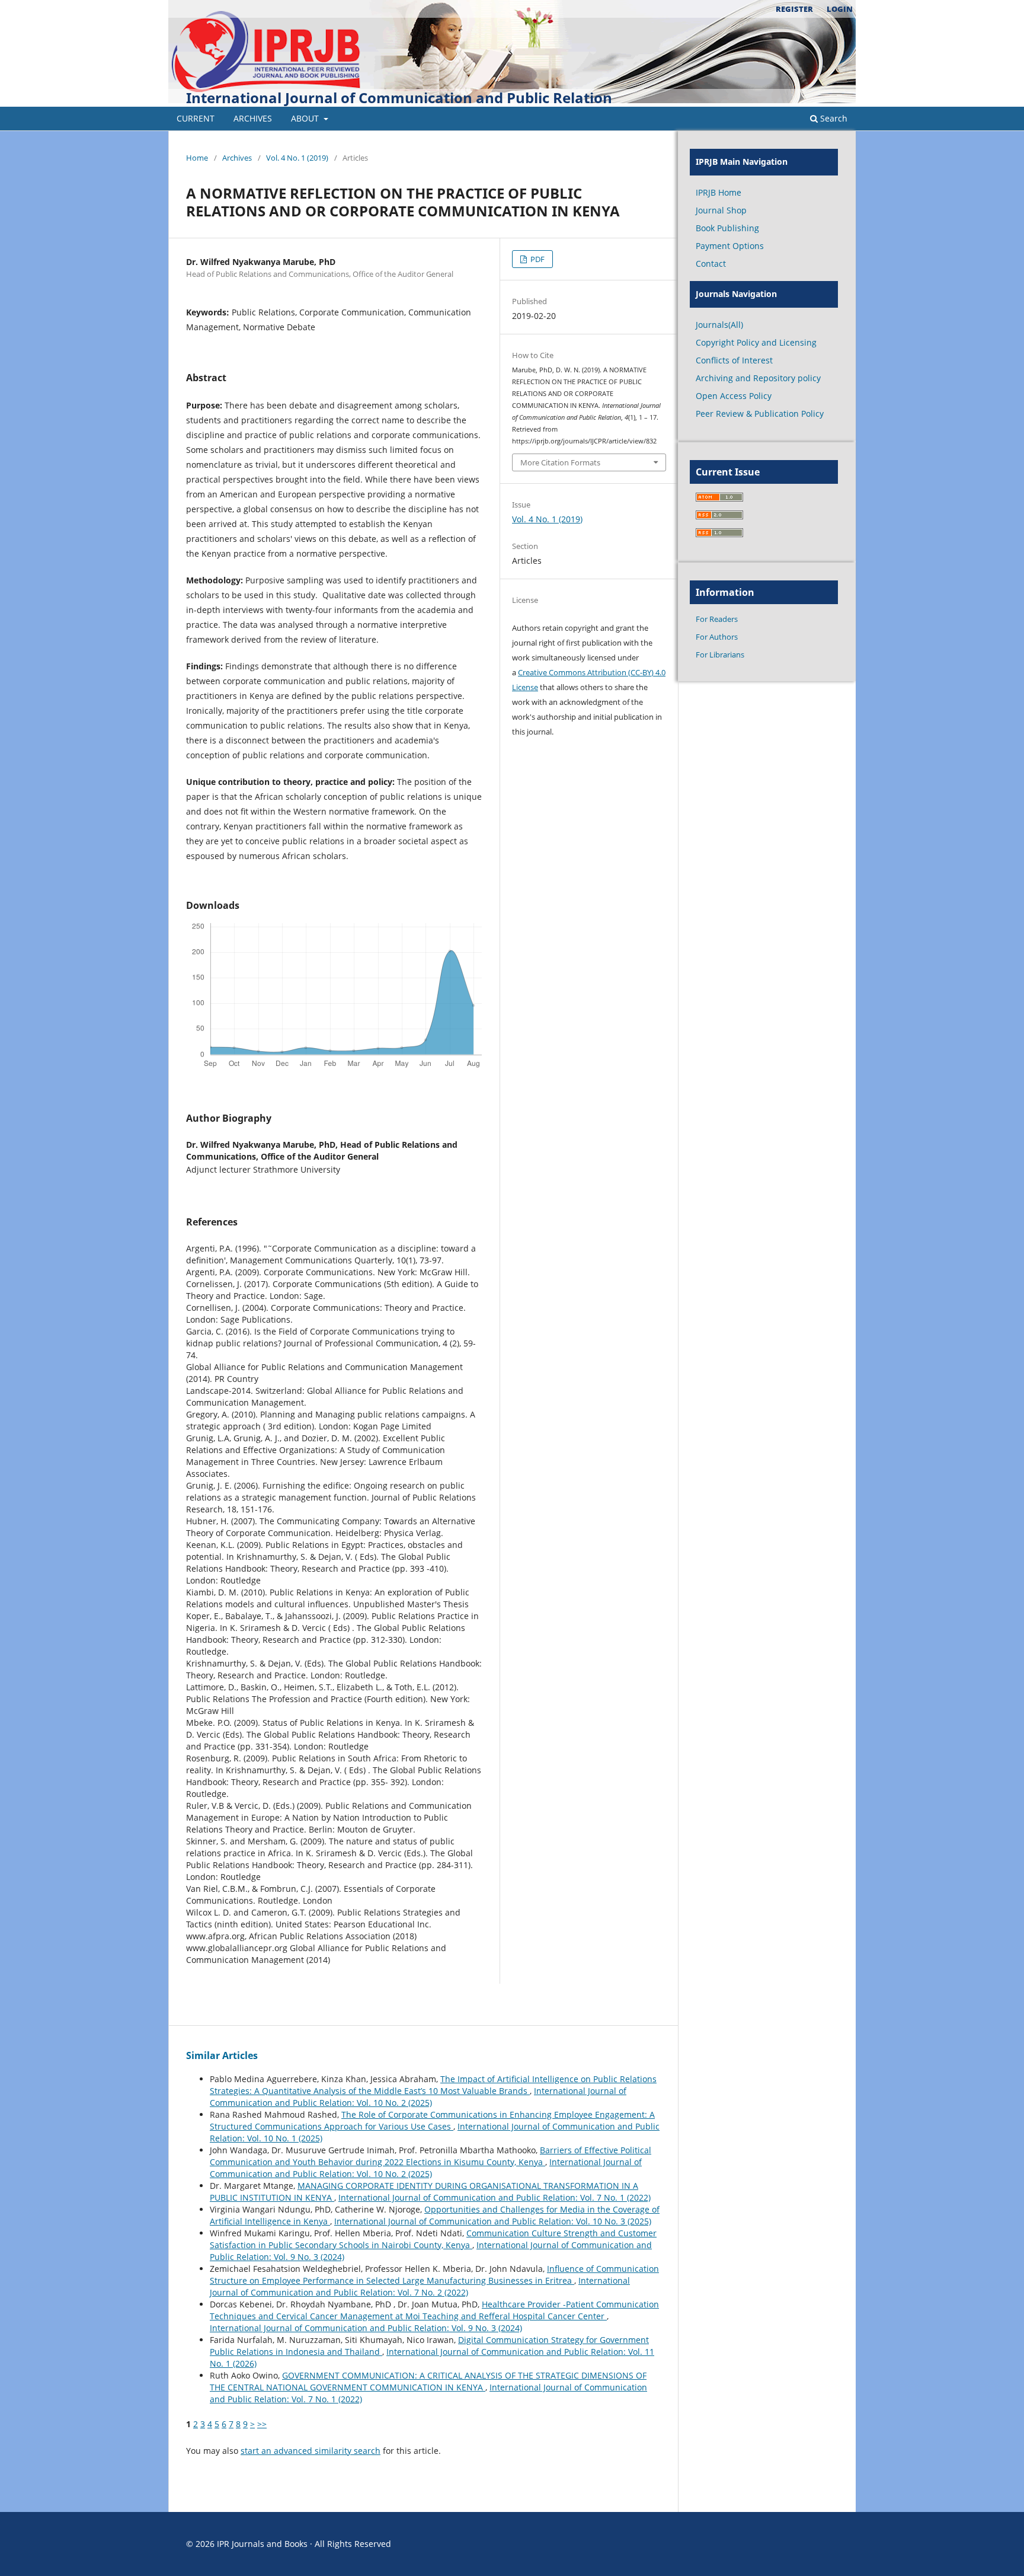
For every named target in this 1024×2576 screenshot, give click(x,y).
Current (196, 118)
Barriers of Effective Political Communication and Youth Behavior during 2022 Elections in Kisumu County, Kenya (431, 2156)
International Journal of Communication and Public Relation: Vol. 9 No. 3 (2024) (366, 2328)
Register (794, 9)
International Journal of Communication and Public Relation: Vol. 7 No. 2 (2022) (420, 2286)
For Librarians (720, 655)
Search (833, 118)
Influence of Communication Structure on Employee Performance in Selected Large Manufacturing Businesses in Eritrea (434, 2275)
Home (197, 158)
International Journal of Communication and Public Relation (399, 98)
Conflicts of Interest (734, 360)
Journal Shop (721, 210)
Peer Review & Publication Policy (760, 414)
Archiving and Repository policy (758, 378)
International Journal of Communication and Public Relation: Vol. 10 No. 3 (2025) (493, 2221)
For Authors (717, 637)
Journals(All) (719, 325)
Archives (253, 118)
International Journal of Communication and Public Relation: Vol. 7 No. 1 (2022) (495, 2197)
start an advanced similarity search (311, 2451)
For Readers (717, 619)
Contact (711, 264)
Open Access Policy (734, 396)
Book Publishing (727, 228)
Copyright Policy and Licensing (756, 342)
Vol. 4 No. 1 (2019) (297, 158)
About (306, 118)
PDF (537, 259)
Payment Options (730, 246)
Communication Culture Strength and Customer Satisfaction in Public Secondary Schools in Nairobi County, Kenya (433, 2239)
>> (262, 2424)
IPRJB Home (719, 192)
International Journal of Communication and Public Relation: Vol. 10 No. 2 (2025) (418, 2097)
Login (840, 9)
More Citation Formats (560, 462)
